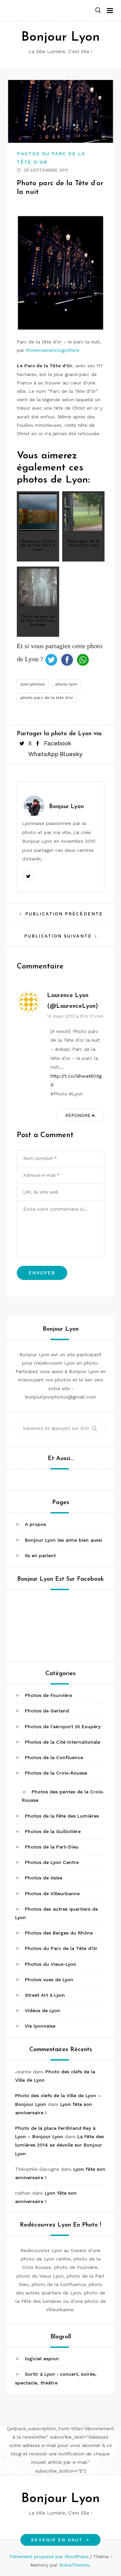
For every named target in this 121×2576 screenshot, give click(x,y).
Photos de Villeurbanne (52, 1894)
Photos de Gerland (47, 1711)
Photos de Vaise (44, 1878)
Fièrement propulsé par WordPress (50, 2557)
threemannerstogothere (53, 350)
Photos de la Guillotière (53, 1831)
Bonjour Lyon (61, 37)
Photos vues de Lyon (49, 1980)
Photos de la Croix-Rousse (56, 1773)
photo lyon (66, 684)
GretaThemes (74, 2565)
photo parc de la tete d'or (47, 698)
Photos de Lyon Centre (52, 1862)
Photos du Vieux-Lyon (51, 1964)
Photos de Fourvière (48, 1695)
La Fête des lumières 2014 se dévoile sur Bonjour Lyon (59, 2145)
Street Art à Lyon (45, 1995)
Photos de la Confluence (54, 1757)
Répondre (78, 1115)
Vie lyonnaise (40, 2026)
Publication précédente (64, 914)
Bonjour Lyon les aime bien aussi (64, 1540)
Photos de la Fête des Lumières (62, 1816)
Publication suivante (58, 936)
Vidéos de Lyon (43, 2010)
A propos (35, 1524)
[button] (98, 11)
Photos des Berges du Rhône (59, 1933)
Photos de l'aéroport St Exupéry (63, 1727)
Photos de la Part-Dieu (52, 1847)
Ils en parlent (40, 1555)
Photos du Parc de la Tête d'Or (61, 1948)
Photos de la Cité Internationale (63, 1742)
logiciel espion (42, 2359)
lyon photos (33, 684)
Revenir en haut (57, 2540)
